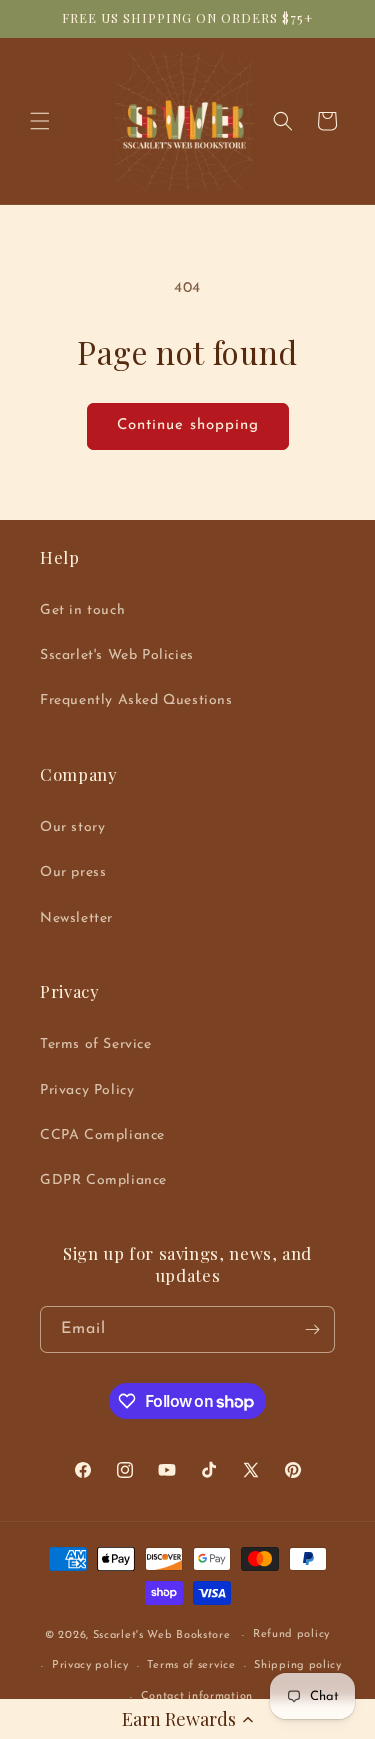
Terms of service (191, 1665)
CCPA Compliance (102, 1135)
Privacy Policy (87, 1090)
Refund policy (291, 1634)
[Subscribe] (312, 1329)
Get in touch (82, 610)
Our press (73, 872)
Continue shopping (188, 425)
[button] (187, 1719)
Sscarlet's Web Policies (117, 655)
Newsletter (76, 918)
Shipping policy (298, 1665)
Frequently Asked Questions (136, 700)
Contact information (197, 1696)
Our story (72, 827)
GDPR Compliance (103, 1180)
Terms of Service (96, 1044)
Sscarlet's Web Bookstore (162, 1635)
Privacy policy (90, 1665)
